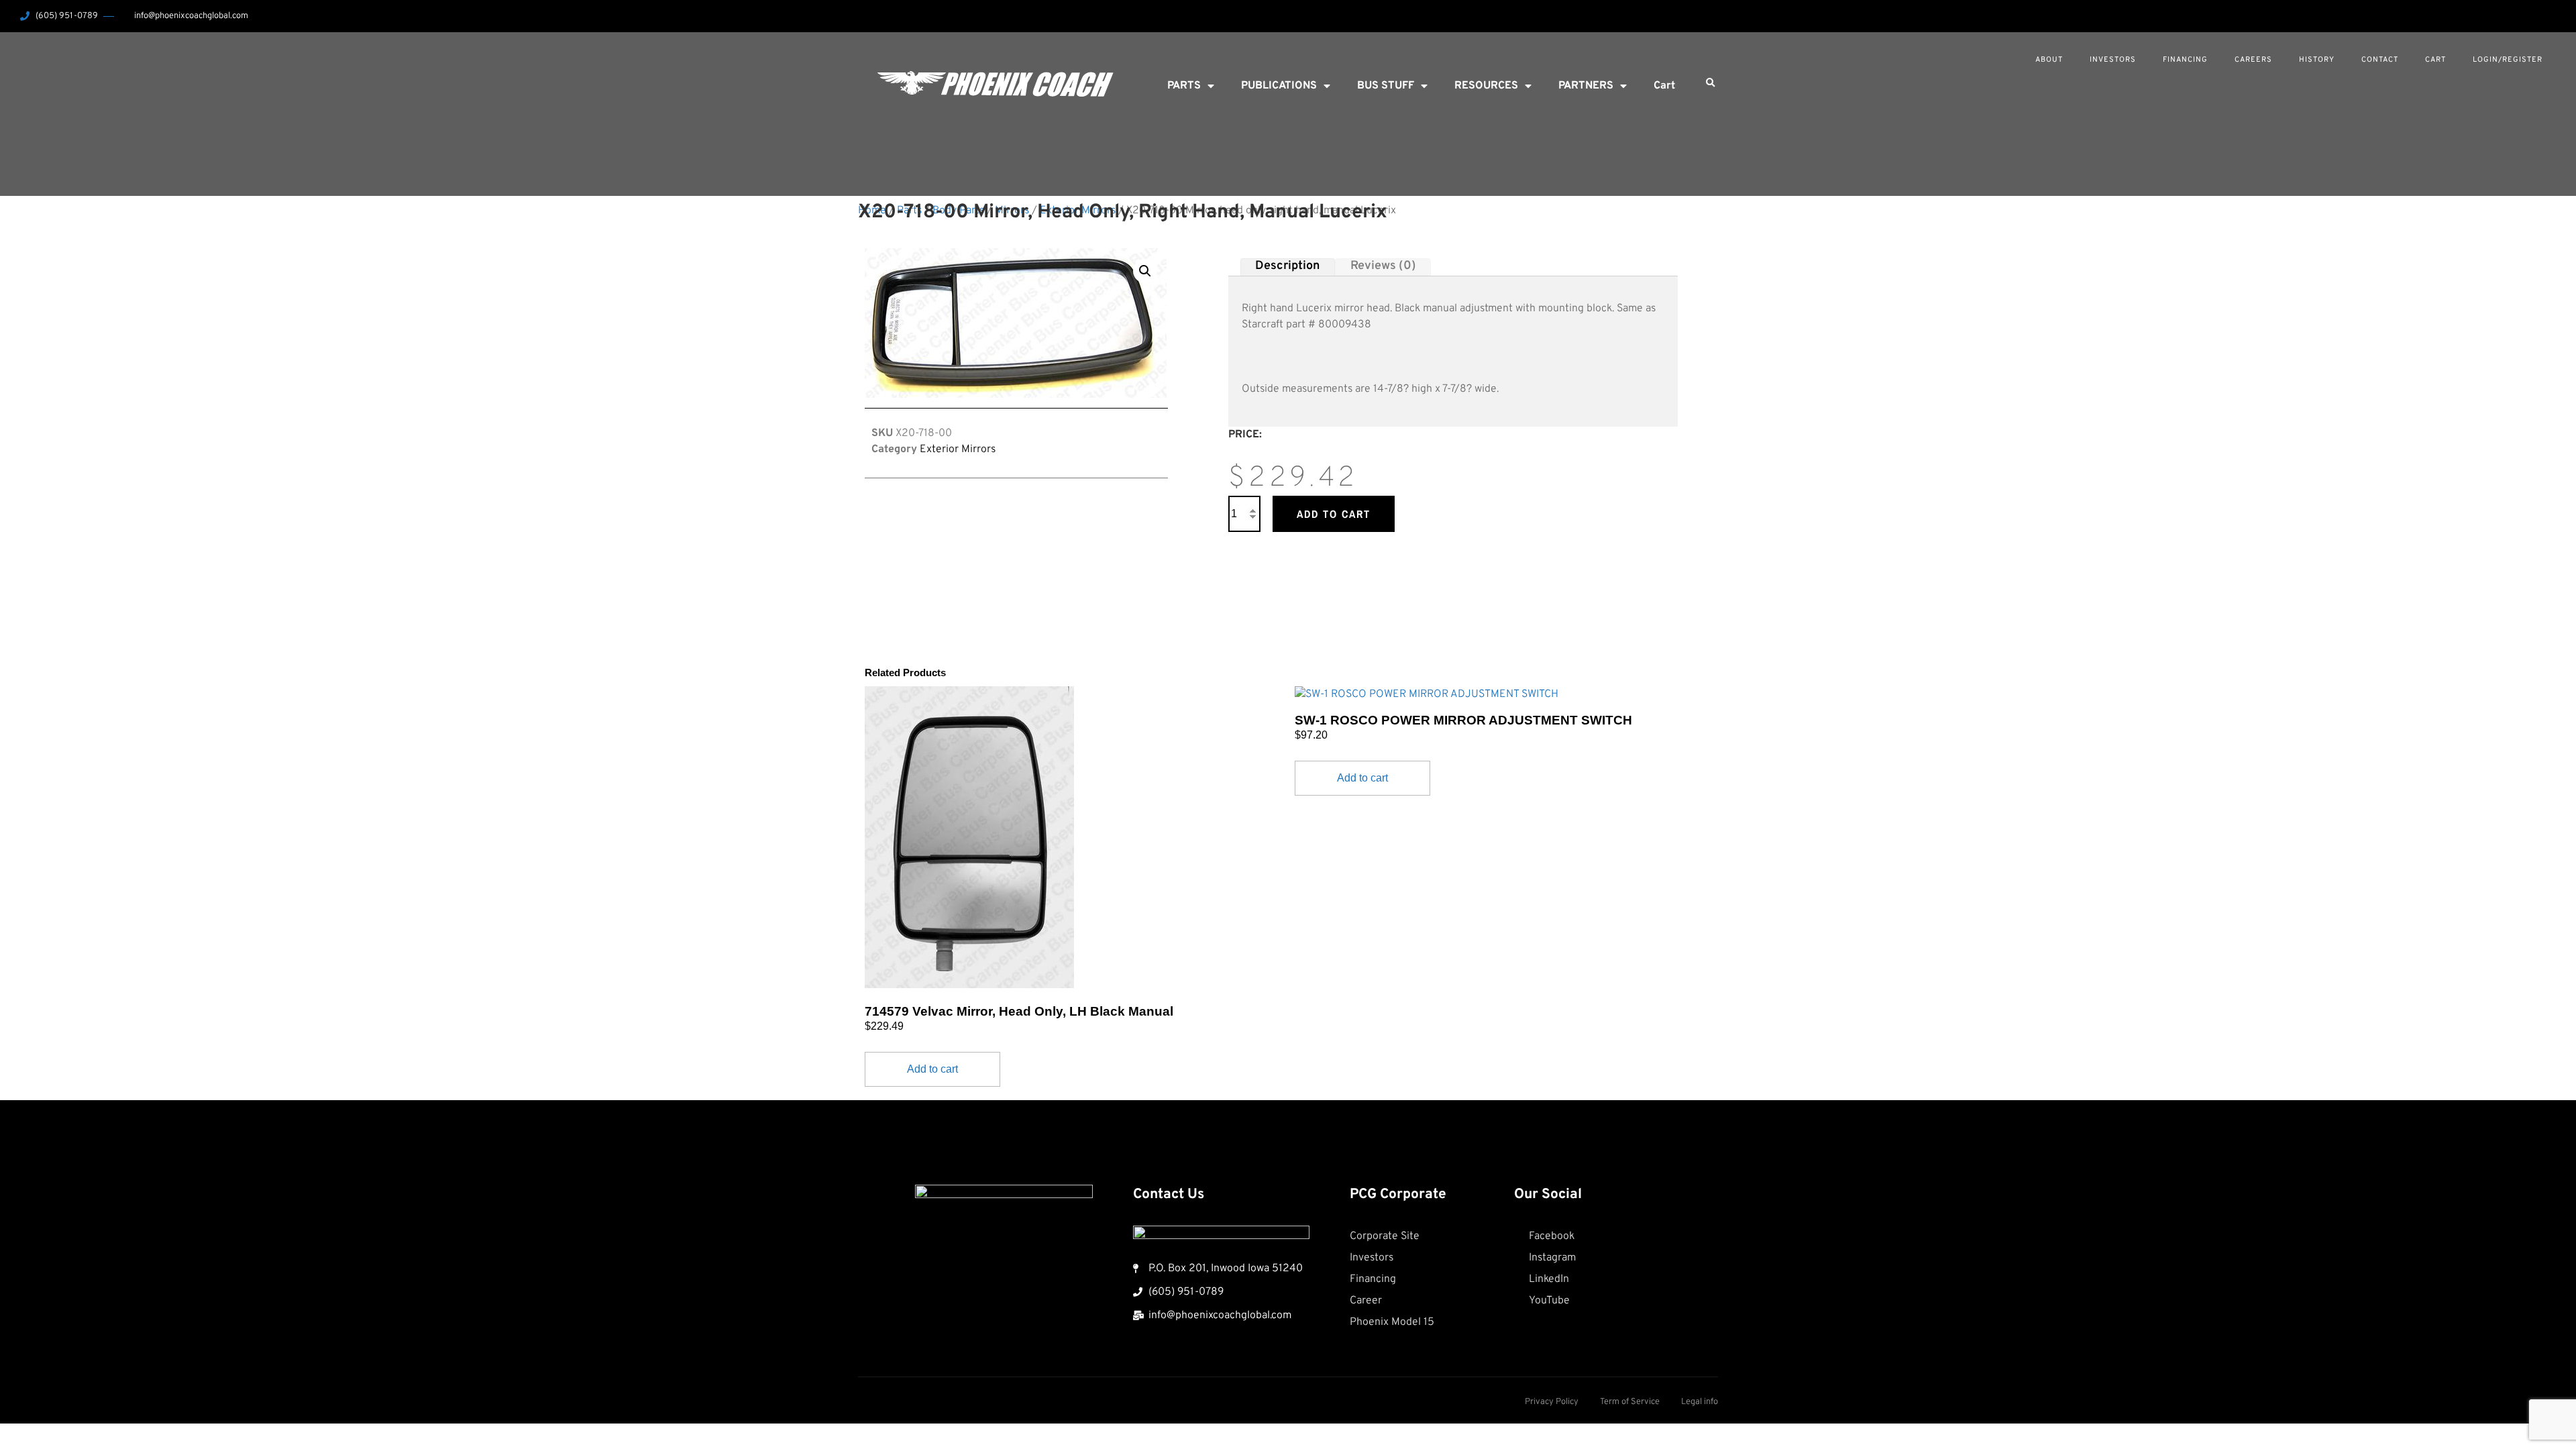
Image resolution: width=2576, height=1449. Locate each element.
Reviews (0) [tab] (1383, 267)
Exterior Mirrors (958, 449)
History (2317, 60)
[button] (1710, 83)
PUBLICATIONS (1279, 86)
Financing (2185, 60)
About (2049, 60)
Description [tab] (1287, 267)
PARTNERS (1586, 86)
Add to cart (1334, 514)
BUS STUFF (1386, 86)
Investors (2113, 60)
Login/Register (2508, 60)
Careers (2253, 60)
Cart (2435, 60)
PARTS (1184, 86)
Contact (2380, 60)
